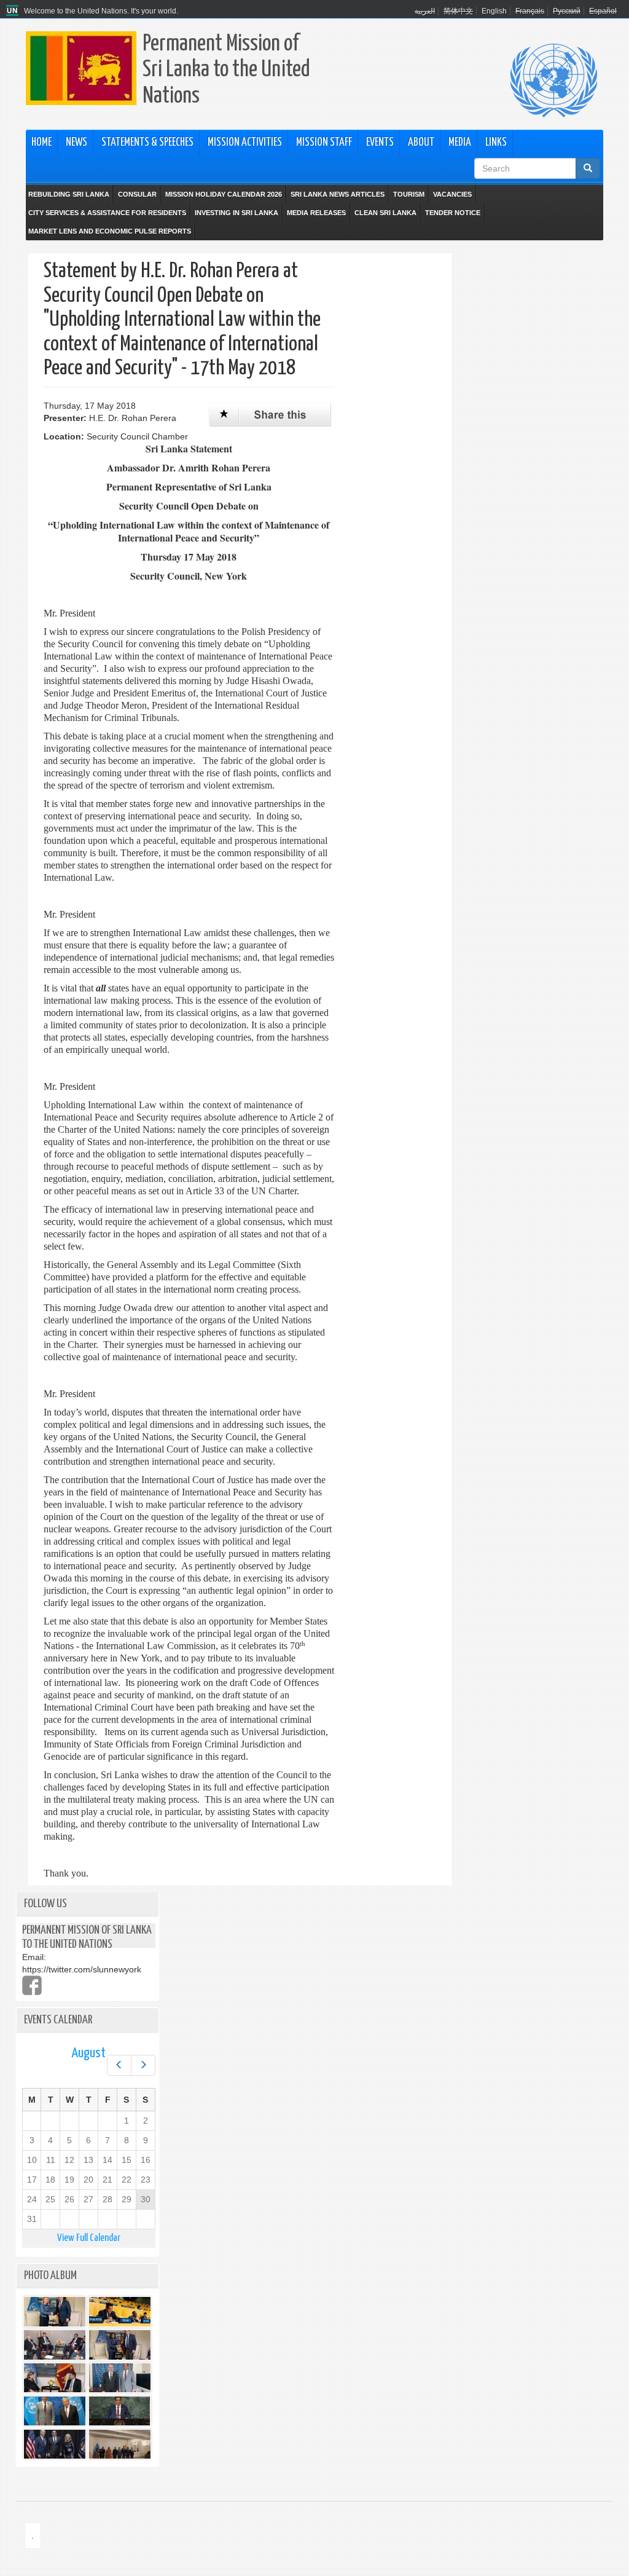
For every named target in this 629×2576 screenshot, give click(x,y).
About (421, 143)
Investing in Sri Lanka (236, 213)
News (76, 143)
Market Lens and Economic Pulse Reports (110, 231)
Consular (137, 194)
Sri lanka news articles (338, 194)
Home (41, 143)
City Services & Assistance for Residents (107, 213)
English (494, 11)
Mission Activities (245, 143)
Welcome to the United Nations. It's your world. (101, 11)
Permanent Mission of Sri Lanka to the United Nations (226, 70)
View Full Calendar (89, 2238)
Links (496, 143)
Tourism (409, 194)
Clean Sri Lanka (385, 213)
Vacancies (452, 194)
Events (380, 143)
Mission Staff (324, 143)
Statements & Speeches (147, 143)
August (88, 2053)
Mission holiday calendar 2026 (224, 194)
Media (460, 143)
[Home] (14, 11)
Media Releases (316, 213)
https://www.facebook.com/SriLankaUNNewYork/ (32, 1985)
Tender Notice (453, 213)
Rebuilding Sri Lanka (69, 194)
